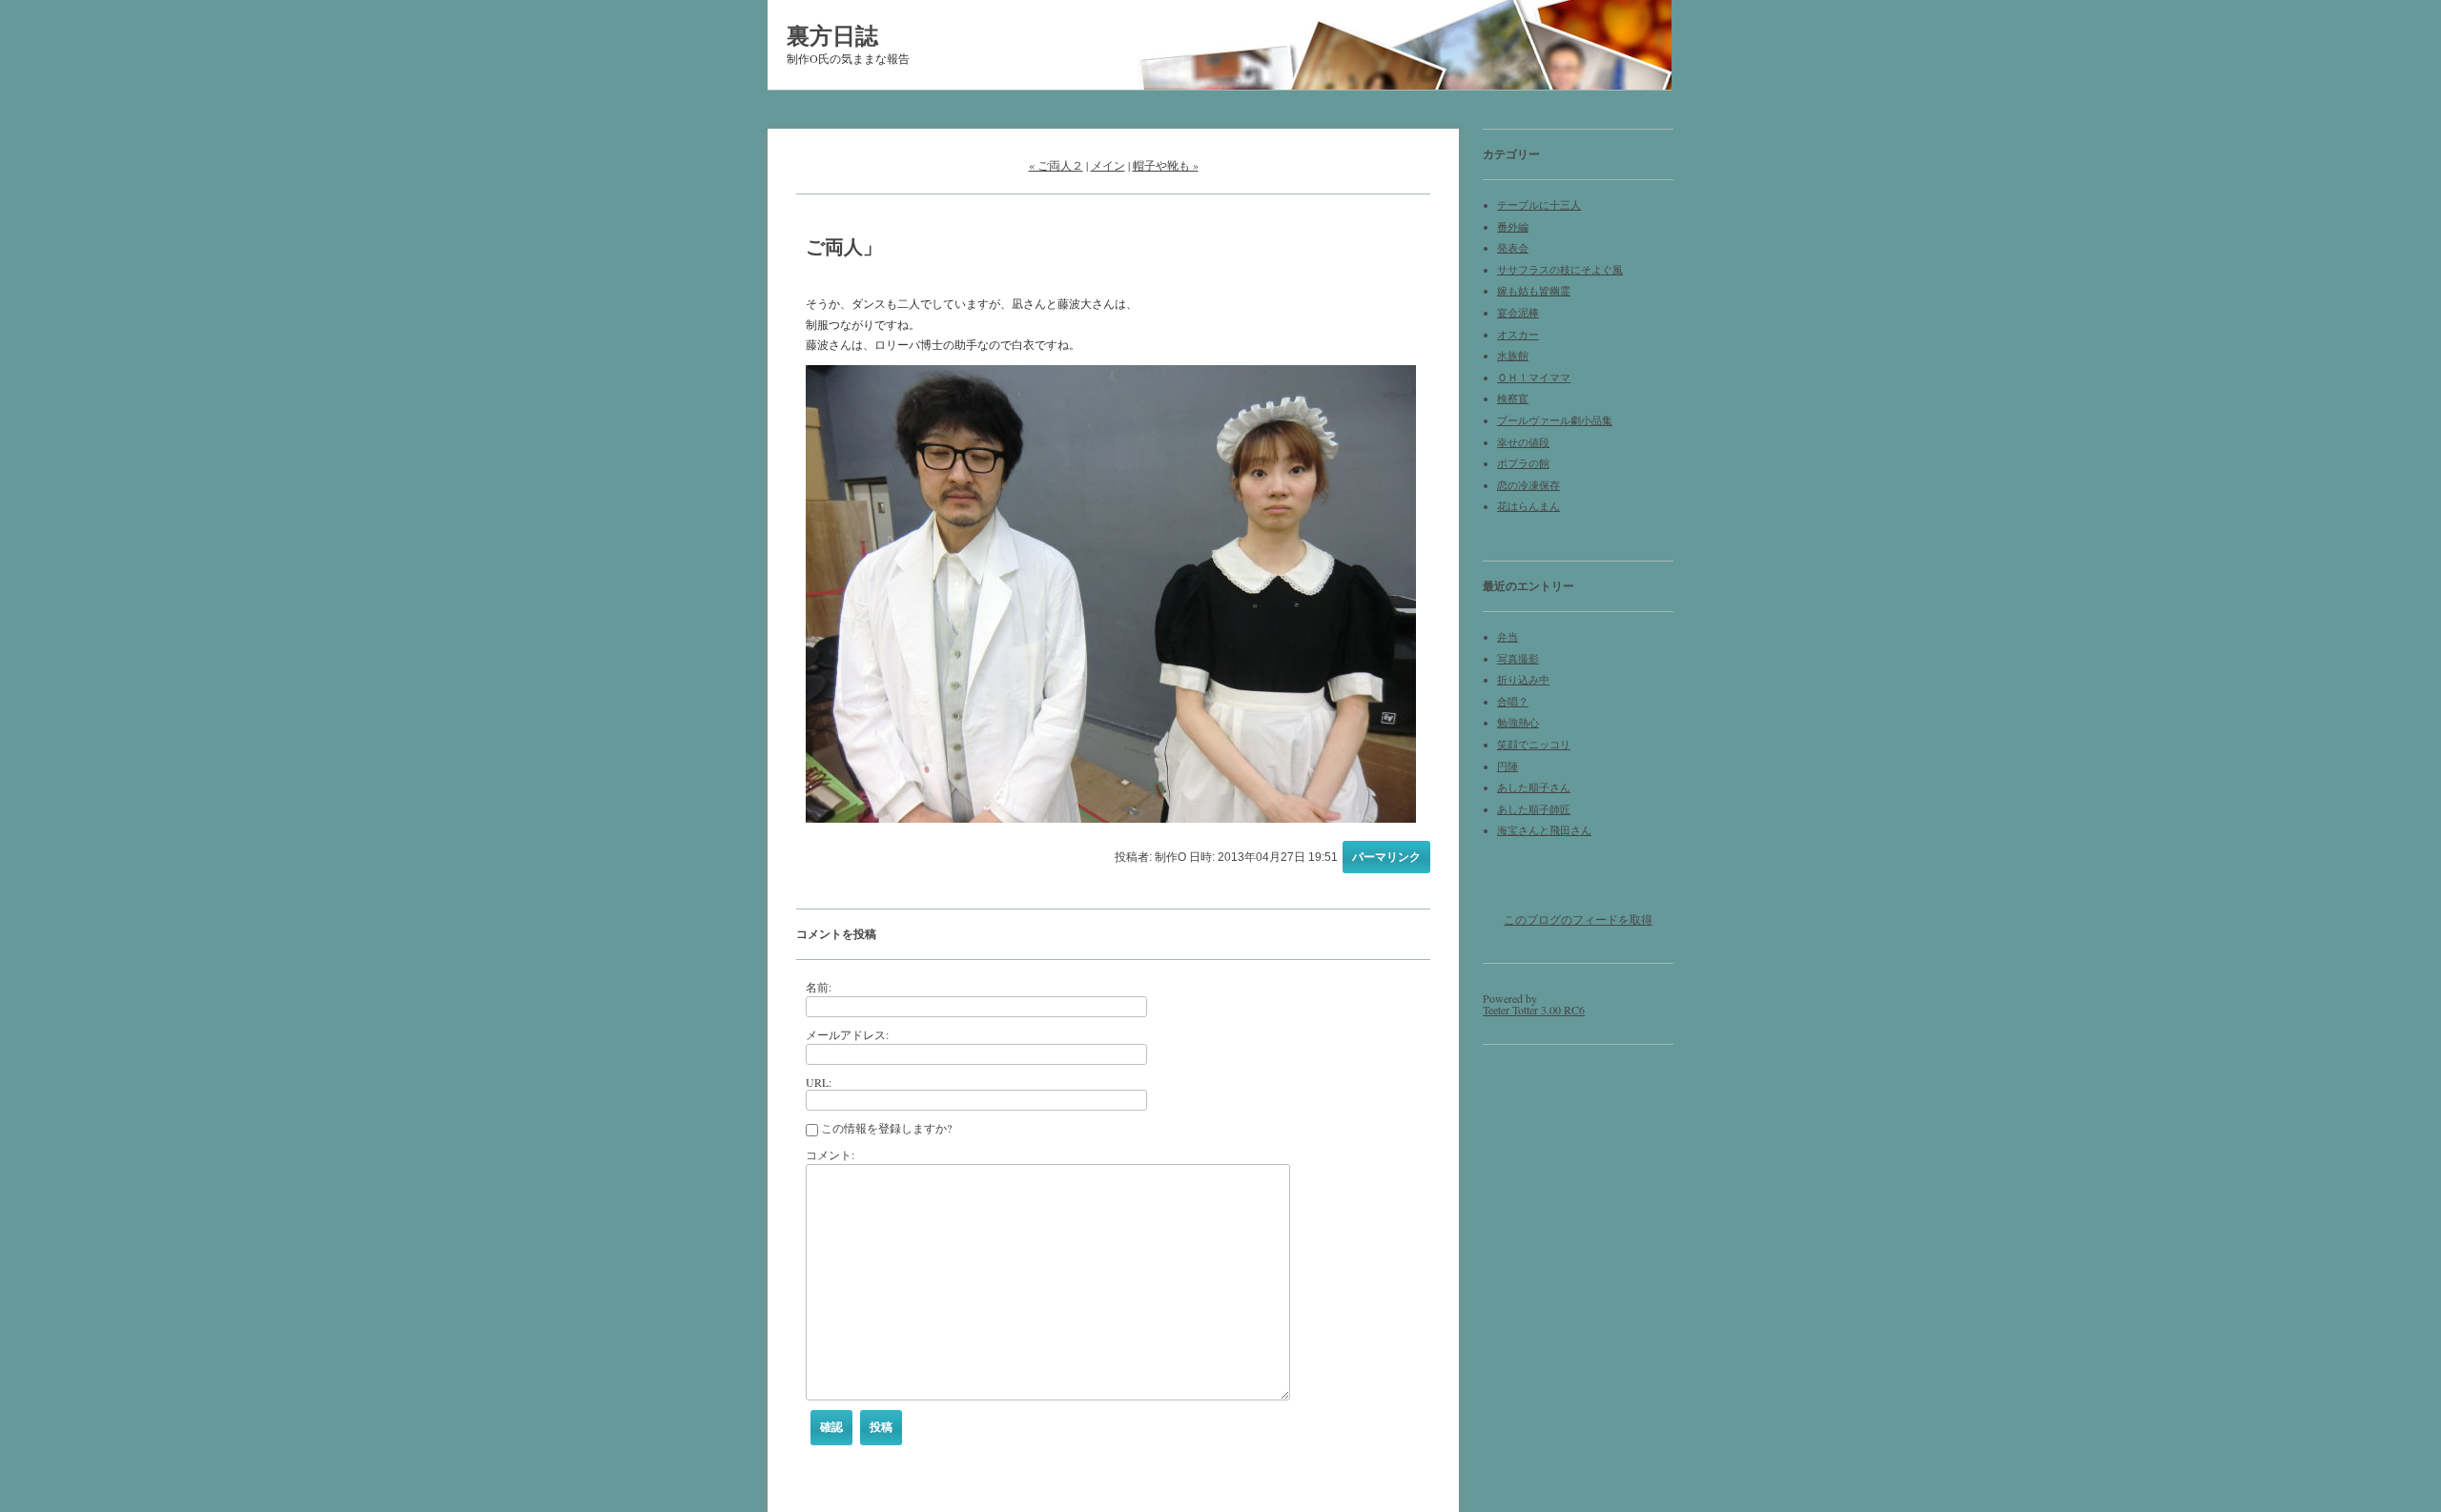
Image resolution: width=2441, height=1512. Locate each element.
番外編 (1513, 227)
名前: (819, 987)
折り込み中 (1523, 680)
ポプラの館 (1523, 463)
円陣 (1508, 766)
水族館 (1513, 356)
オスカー (1518, 335)
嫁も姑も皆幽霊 (1534, 291)
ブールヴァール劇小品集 (1555, 420)
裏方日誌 (832, 35)
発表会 (1513, 248)
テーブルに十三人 (1539, 205)
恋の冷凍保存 (1528, 485)
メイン (1108, 165)
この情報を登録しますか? (885, 1128)
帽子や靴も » (1166, 165)
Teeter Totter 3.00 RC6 (1534, 1010)
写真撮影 (1518, 659)
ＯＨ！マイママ (1534, 378)
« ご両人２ (1056, 165)
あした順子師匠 (1534, 809)
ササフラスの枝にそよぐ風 (1560, 270)
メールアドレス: (847, 1034)
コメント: (830, 1154)
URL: (819, 1082)
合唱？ (1513, 702)
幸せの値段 (1523, 442)
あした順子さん (1534, 787)
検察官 (1513, 398)
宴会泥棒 (1518, 313)
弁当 (1508, 637)
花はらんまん (1528, 506)
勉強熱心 (1518, 723)
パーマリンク (1386, 857)
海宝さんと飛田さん (1544, 830)
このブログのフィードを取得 (1578, 919)
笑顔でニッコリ (1534, 745)
